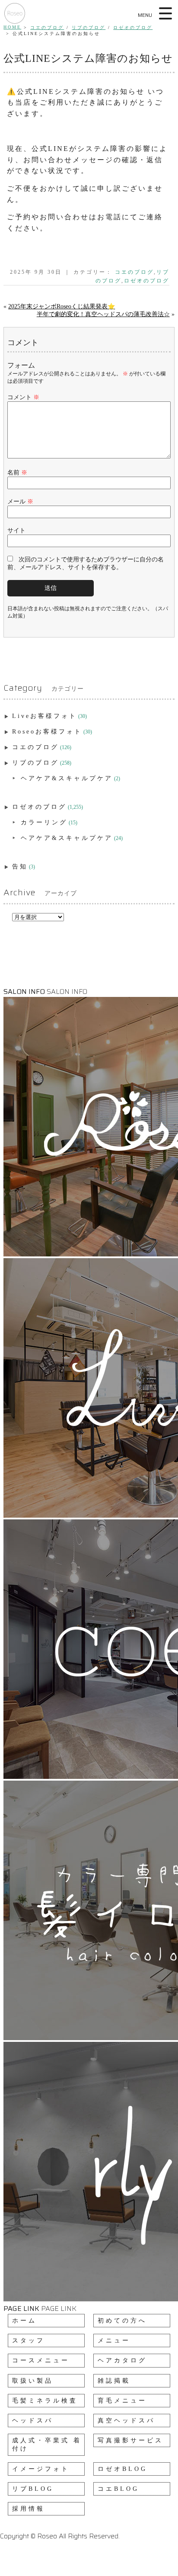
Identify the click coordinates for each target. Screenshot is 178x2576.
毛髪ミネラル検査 (45, 2401)
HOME (12, 27)
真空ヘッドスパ (126, 2421)
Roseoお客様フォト (47, 732)
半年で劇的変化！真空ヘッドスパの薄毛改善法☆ (103, 314)
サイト (16, 530)
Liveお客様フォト (44, 716)
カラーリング (44, 822)
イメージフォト (41, 2469)
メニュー (114, 2341)
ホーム (24, 2321)
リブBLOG (33, 2489)
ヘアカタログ (122, 2360)
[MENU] (166, 13)
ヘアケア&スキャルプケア (67, 778)
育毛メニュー (122, 2401)
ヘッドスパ (33, 2421)
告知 (20, 867)
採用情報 (29, 2509)
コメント (23, 397)
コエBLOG (118, 2489)
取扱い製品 (33, 2381)
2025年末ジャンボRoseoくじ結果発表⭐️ (62, 306)
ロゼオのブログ (133, 27)
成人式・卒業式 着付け (47, 2445)
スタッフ (29, 2341)
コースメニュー (41, 2360)
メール (20, 501)
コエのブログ (47, 27)
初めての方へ (122, 2321)
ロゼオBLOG (122, 2469)
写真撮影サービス (130, 2440)
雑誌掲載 (114, 2381)
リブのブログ (89, 27)
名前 (17, 473)
